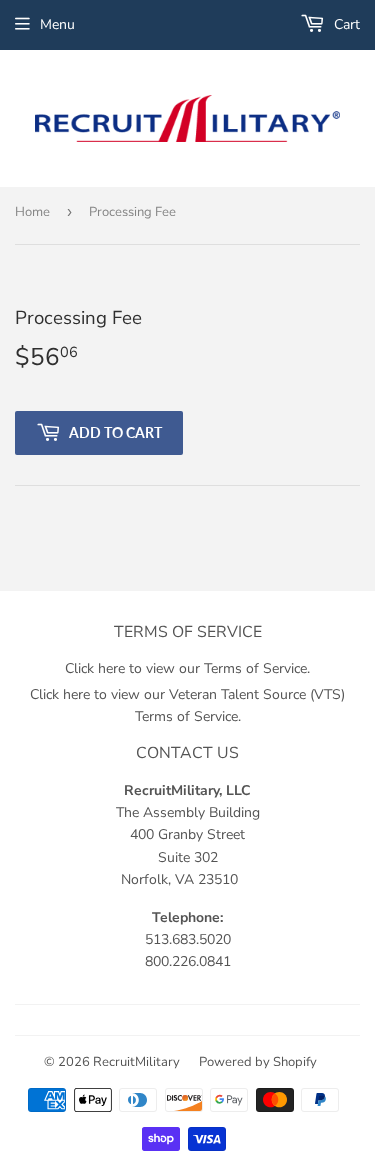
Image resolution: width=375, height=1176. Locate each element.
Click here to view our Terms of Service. (187, 668)
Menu (57, 24)
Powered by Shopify (258, 1062)
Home (32, 212)
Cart (345, 24)
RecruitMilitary (136, 1062)
